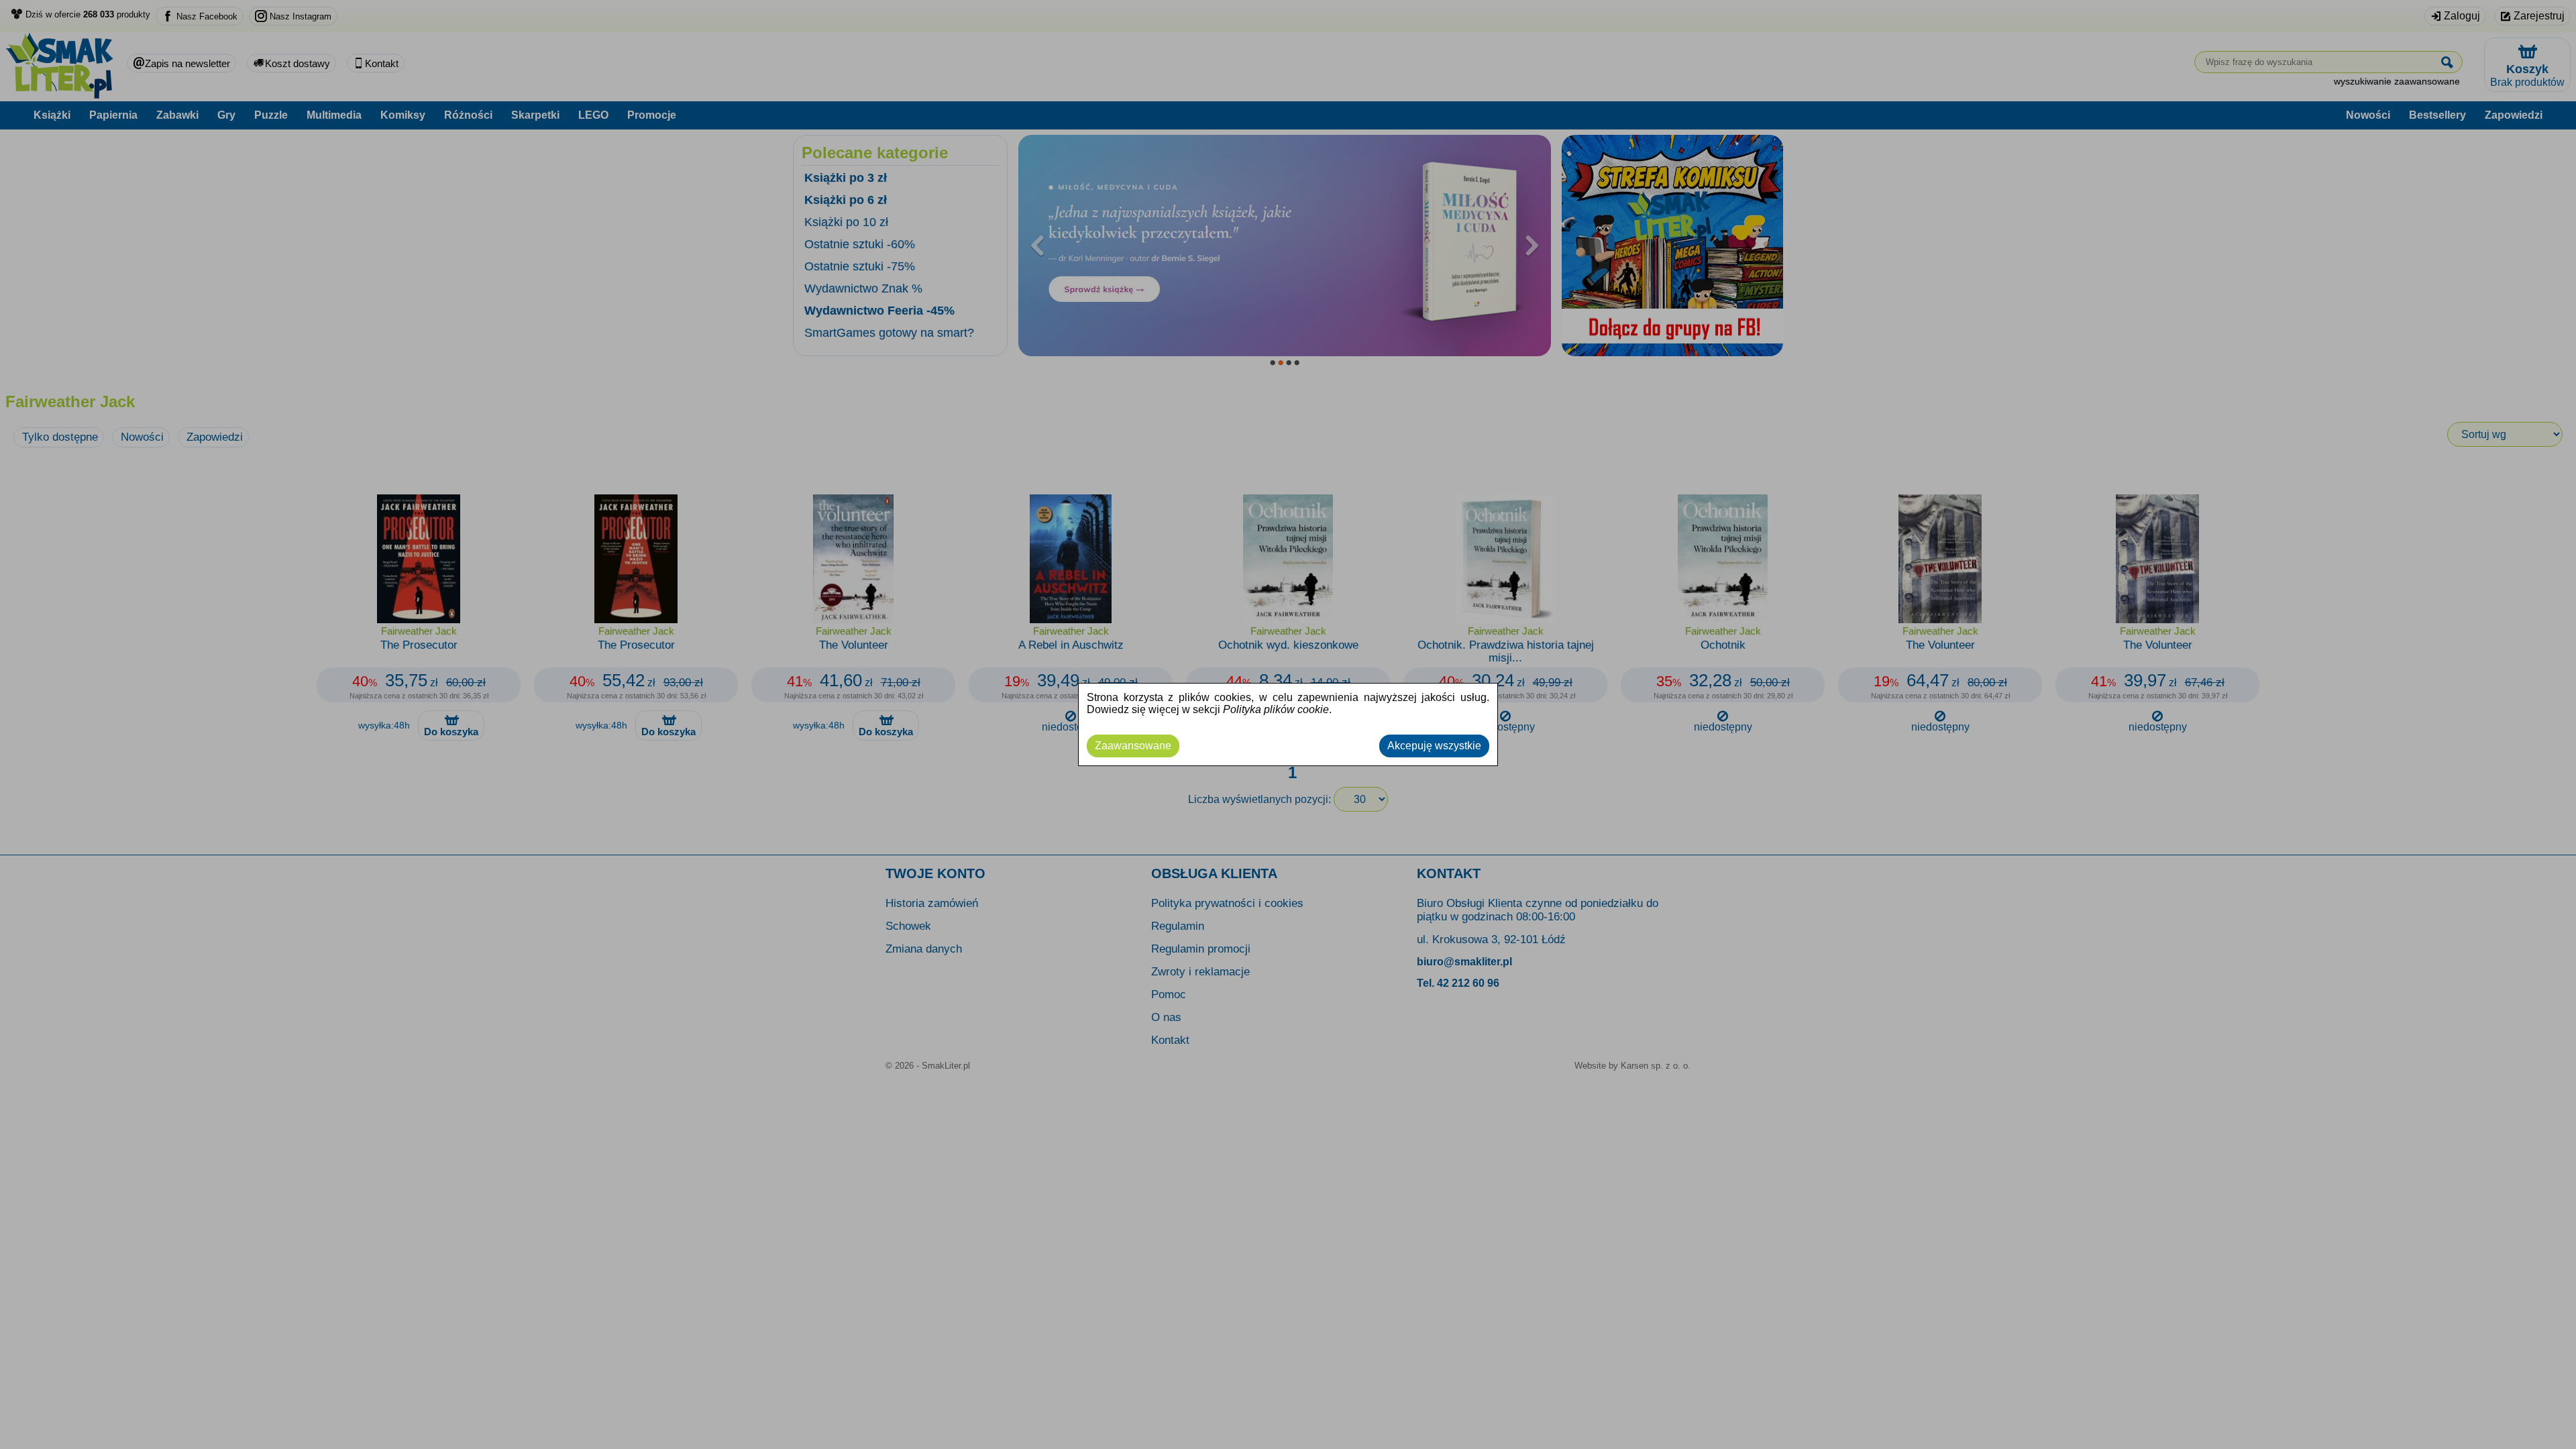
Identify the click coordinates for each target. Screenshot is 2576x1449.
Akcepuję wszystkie (1434, 746)
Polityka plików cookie (1276, 709)
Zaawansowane (1133, 746)
